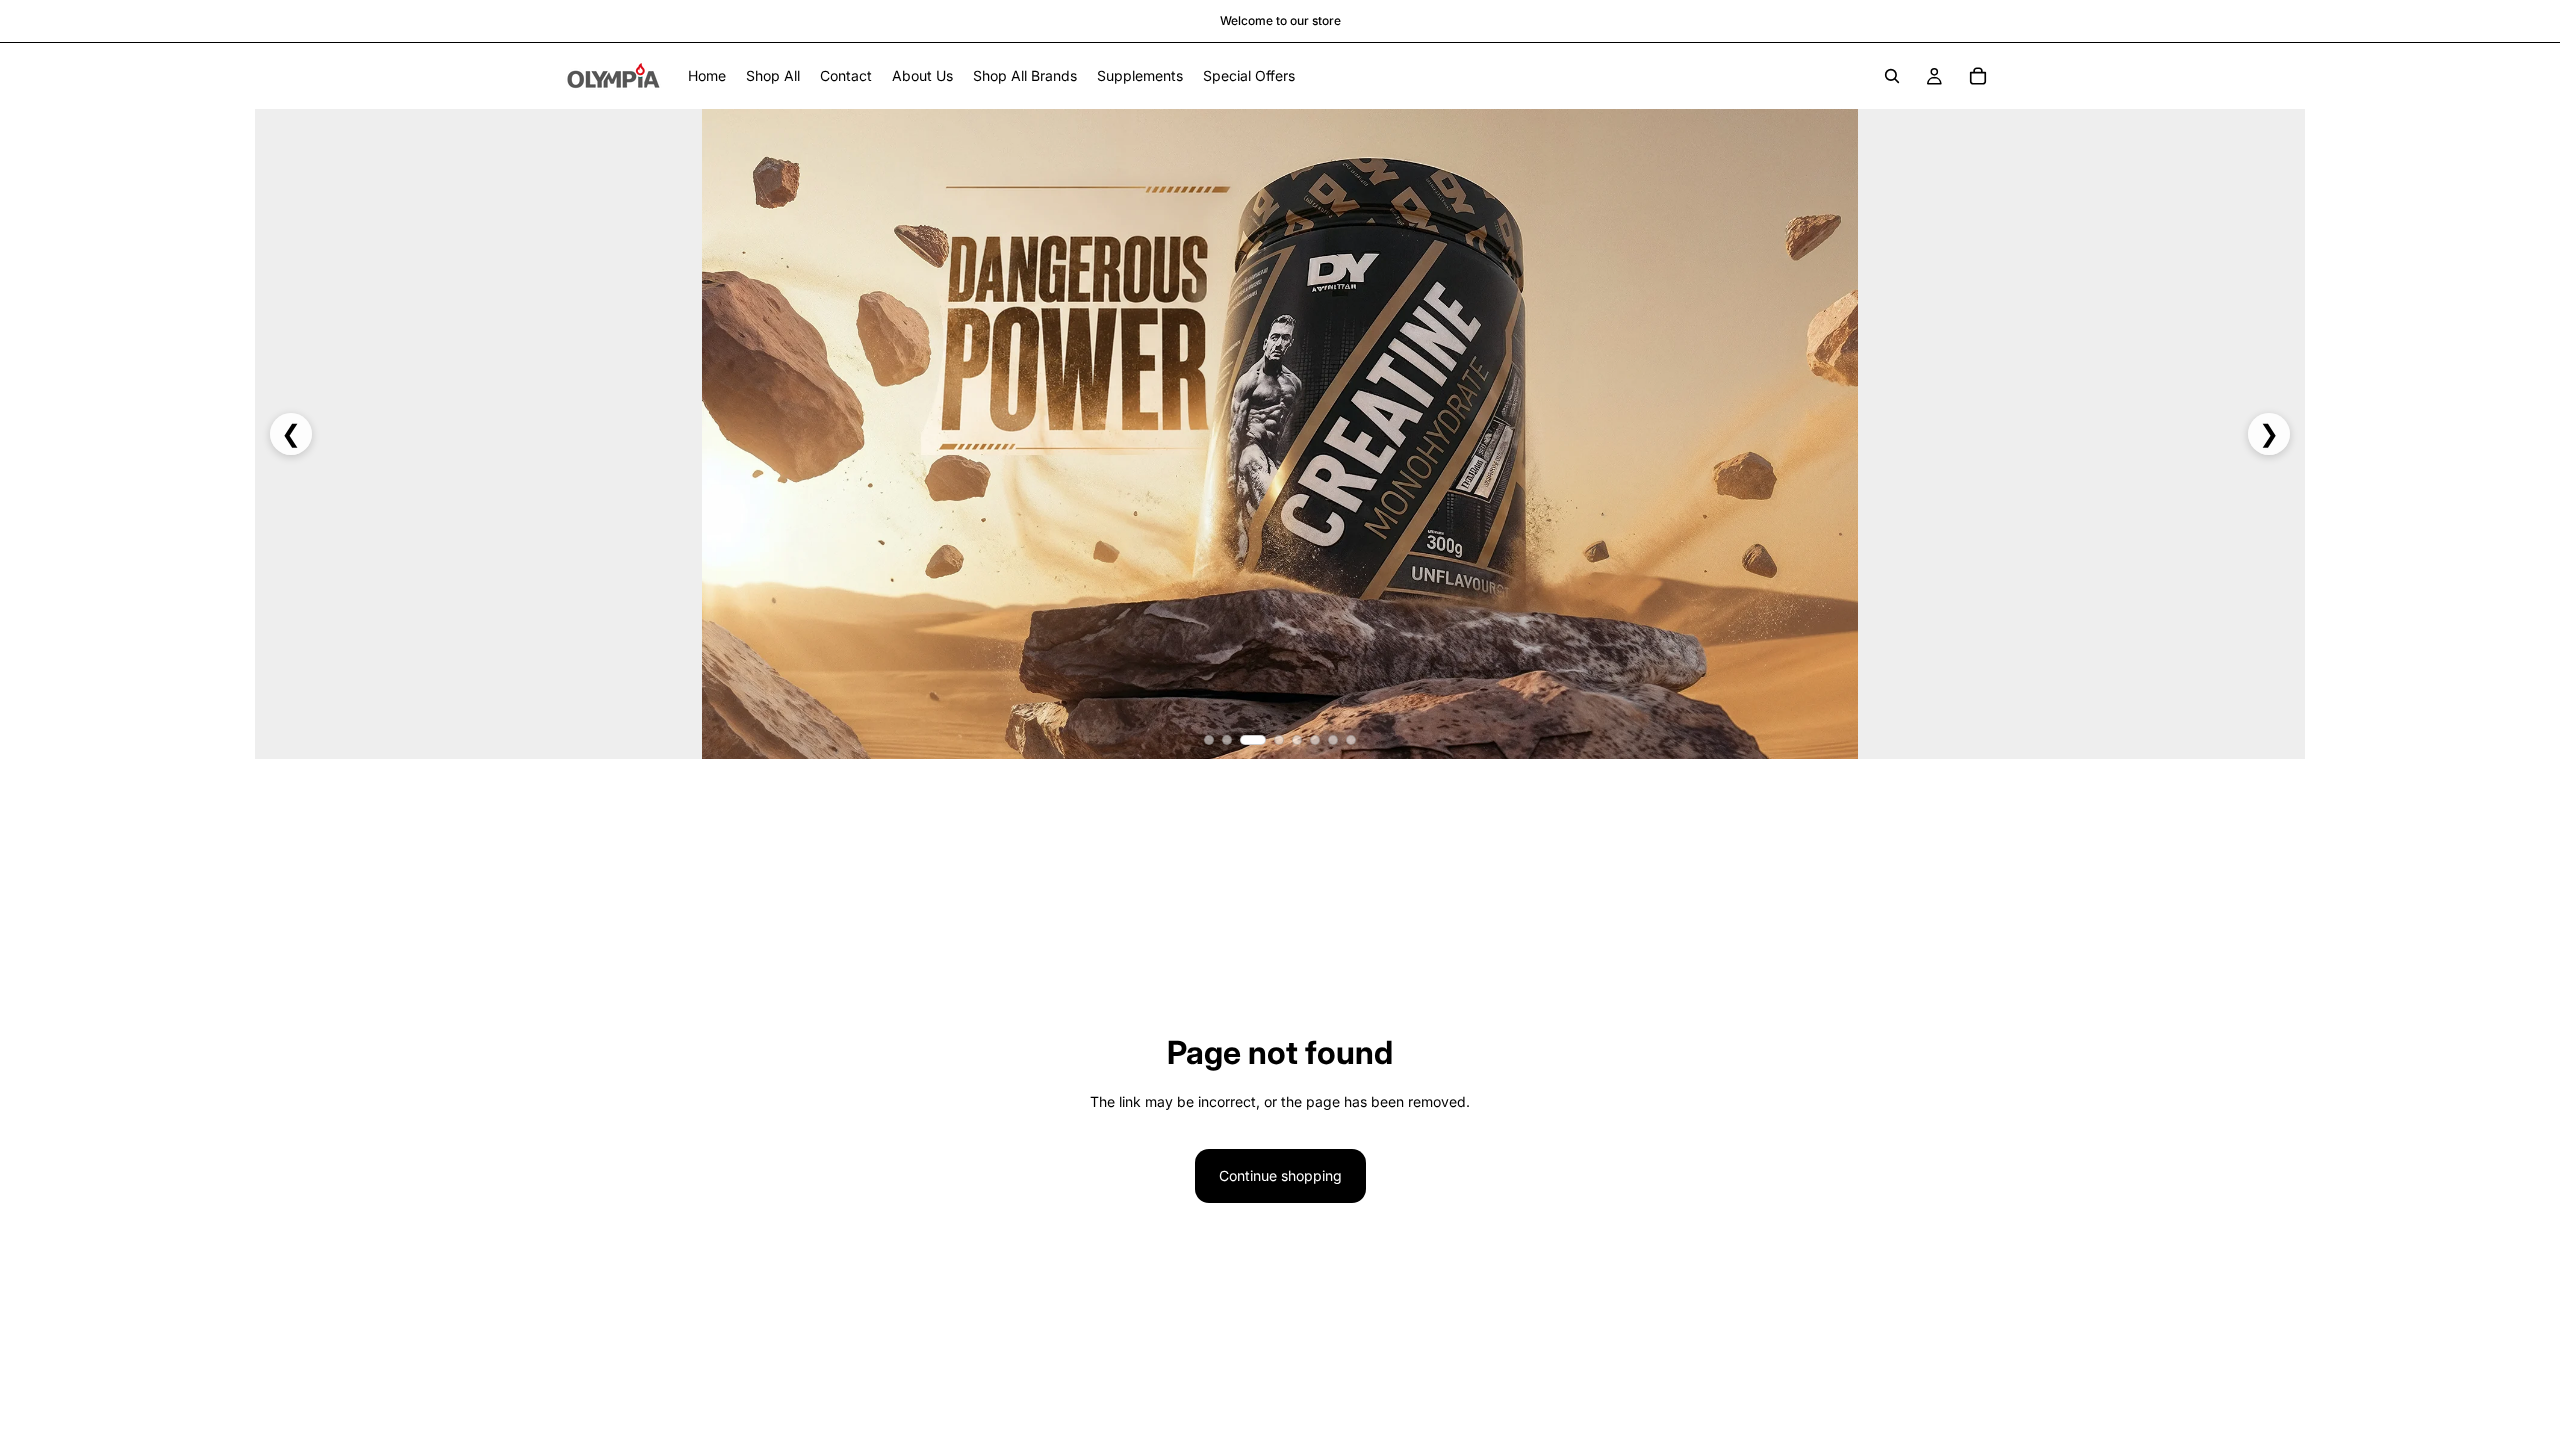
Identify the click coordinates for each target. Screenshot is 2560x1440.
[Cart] (1978, 76)
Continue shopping (1280, 1175)
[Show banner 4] (1279, 740)
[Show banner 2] (1227, 740)
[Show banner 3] (1253, 740)
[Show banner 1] (1209, 740)
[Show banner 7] (1333, 740)
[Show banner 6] (1315, 740)
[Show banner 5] (1297, 740)
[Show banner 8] (1351, 740)
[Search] (1892, 76)
